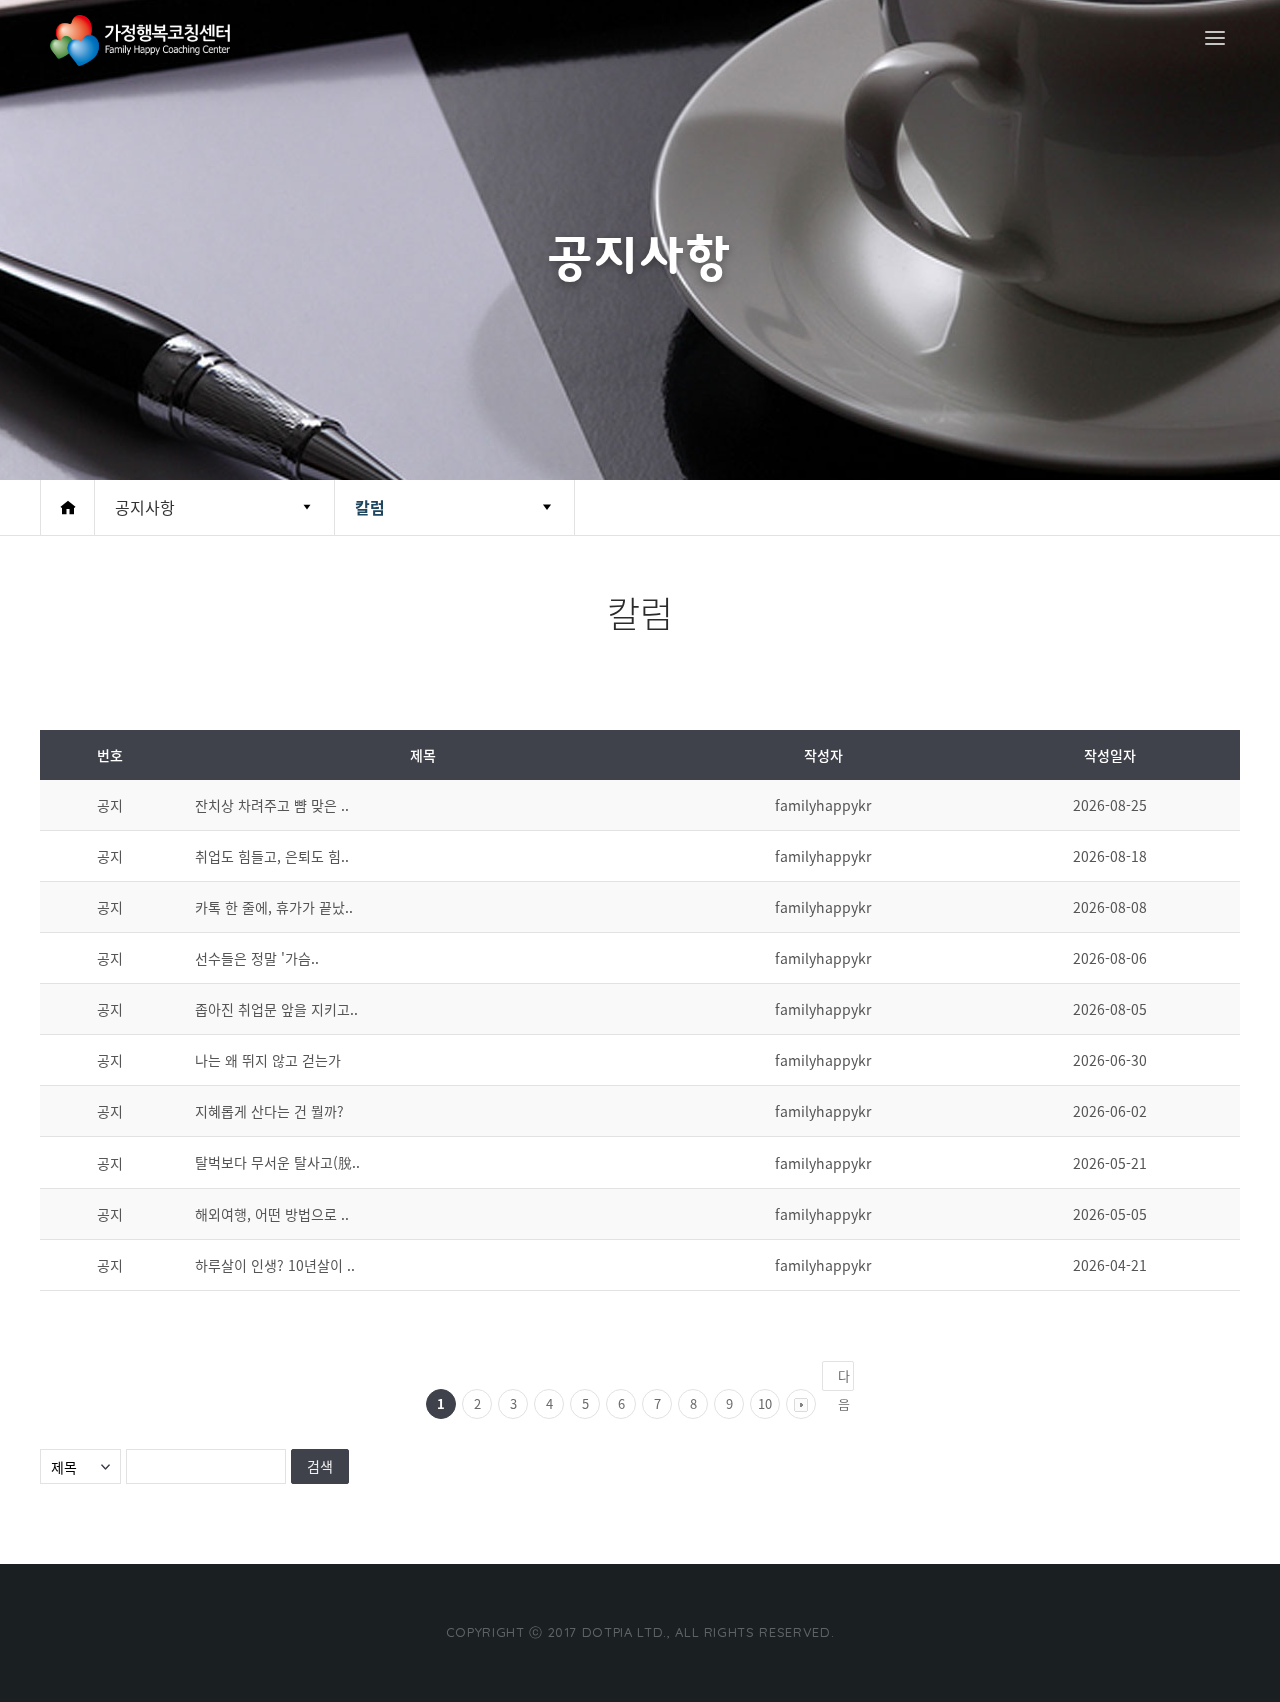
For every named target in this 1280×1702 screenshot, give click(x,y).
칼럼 (370, 507)
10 (765, 1403)
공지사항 (145, 507)
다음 (844, 1378)
